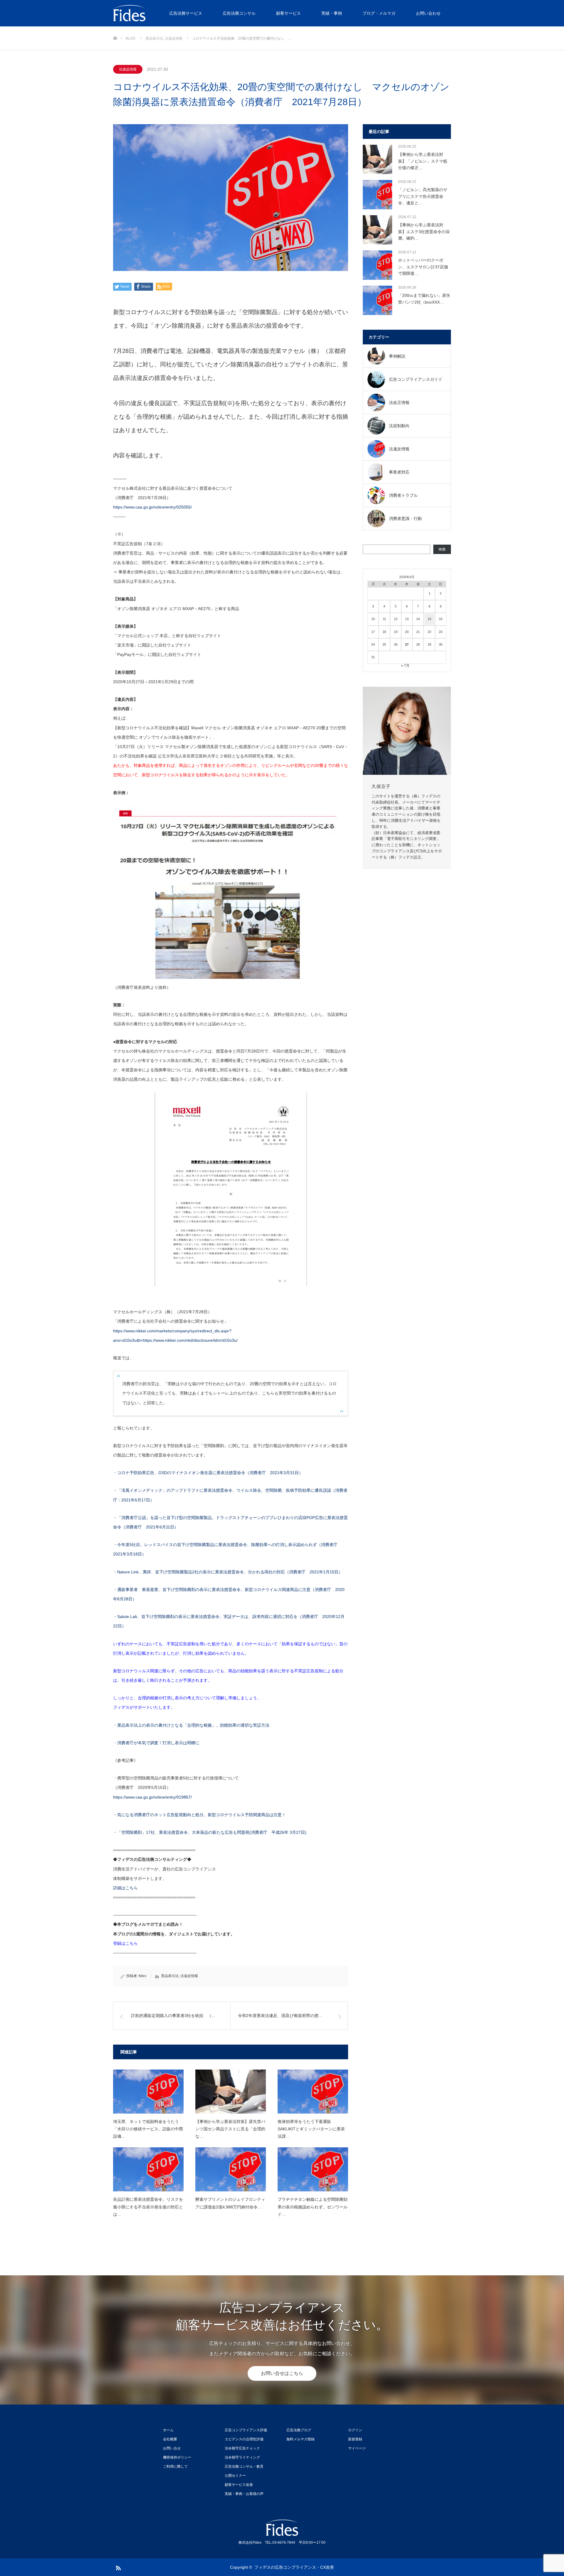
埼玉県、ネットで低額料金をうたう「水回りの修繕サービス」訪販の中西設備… (148, 2129)
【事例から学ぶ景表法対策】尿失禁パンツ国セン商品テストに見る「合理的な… (230, 2129)
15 (429, 619)
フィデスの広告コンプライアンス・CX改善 (294, 2567)
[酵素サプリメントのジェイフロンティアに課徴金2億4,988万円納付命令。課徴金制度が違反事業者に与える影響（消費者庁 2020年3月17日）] (231, 2169)
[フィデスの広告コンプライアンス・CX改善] (157, 13)
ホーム (168, 2430)
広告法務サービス (186, 13)
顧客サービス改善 (239, 2485)
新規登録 (355, 2439)
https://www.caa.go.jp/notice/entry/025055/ (152, 507)
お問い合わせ (428, 13)
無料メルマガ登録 (301, 2439)
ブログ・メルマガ (379, 13)
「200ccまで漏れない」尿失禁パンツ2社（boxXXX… (424, 299)
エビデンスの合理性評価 (244, 2439)
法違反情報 (128, 69)
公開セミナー (235, 2476)
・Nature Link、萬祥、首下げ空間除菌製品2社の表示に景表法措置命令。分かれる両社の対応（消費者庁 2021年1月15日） (228, 1572)
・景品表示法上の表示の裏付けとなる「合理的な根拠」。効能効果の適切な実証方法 (191, 1725)
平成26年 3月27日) (287, 1832)
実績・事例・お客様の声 (244, 2494)
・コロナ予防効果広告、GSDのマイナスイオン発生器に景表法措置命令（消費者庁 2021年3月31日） (208, 1473)
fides (142, 1976)
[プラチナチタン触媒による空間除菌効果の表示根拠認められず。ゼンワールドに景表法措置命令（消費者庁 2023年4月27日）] (313, 2169)
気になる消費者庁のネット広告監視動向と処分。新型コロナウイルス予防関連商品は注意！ (202, 1815)
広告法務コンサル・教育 (244, 2466)
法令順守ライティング (242, 2457)
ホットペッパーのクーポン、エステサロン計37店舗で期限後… (423, 267)
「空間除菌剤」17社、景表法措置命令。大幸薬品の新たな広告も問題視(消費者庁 (192, 1832)
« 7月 (405, 666)
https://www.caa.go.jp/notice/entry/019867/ (152, 1797)
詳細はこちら (125, 1888)
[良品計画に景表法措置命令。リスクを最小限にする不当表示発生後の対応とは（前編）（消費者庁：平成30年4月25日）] (148, 2169)
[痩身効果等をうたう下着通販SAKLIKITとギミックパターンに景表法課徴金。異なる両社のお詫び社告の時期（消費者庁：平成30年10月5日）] (313, 2092)
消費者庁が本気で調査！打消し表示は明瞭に (158, 1743)
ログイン (355, 2430)
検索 (442, 549)
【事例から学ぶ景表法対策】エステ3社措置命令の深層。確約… (424, 231)
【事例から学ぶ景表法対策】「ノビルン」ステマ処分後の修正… (423, 161)
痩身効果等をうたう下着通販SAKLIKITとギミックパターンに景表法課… (311, 2129)
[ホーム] (115, 29)
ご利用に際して (175, 2466)
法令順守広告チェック (242, 2448)
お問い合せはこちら (282, 2373)
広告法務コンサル (239, 13)
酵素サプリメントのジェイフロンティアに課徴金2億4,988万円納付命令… (230, 2203)
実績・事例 (332, 13)
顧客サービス (288, 13)
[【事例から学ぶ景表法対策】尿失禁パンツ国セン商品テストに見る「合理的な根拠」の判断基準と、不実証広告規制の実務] (231, 2092)
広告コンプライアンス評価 (246, 2430)
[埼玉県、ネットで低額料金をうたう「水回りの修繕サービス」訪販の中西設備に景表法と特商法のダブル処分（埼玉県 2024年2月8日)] (148, 2092)
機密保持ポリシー (177, 2457)
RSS (117, 2567)
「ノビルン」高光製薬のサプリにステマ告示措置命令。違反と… (423, 196)
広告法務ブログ (299, 2430)
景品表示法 (170, 1976)
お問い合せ (172, 2448)
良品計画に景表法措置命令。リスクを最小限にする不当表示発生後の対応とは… (148, 2207)
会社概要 (170, 2439)
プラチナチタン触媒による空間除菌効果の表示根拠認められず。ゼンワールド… (313, 2207)
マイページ (357, 2448)
